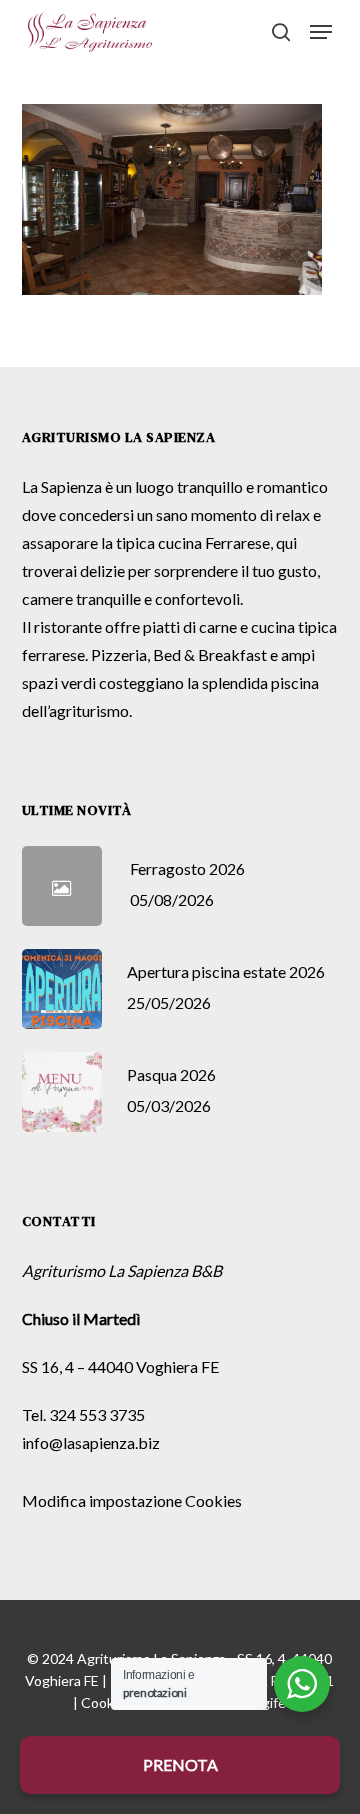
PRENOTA (180, 1764)
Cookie (103, 1702)
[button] (321, 32)
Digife (267, 1702)
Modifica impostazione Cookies (132, 1500)
